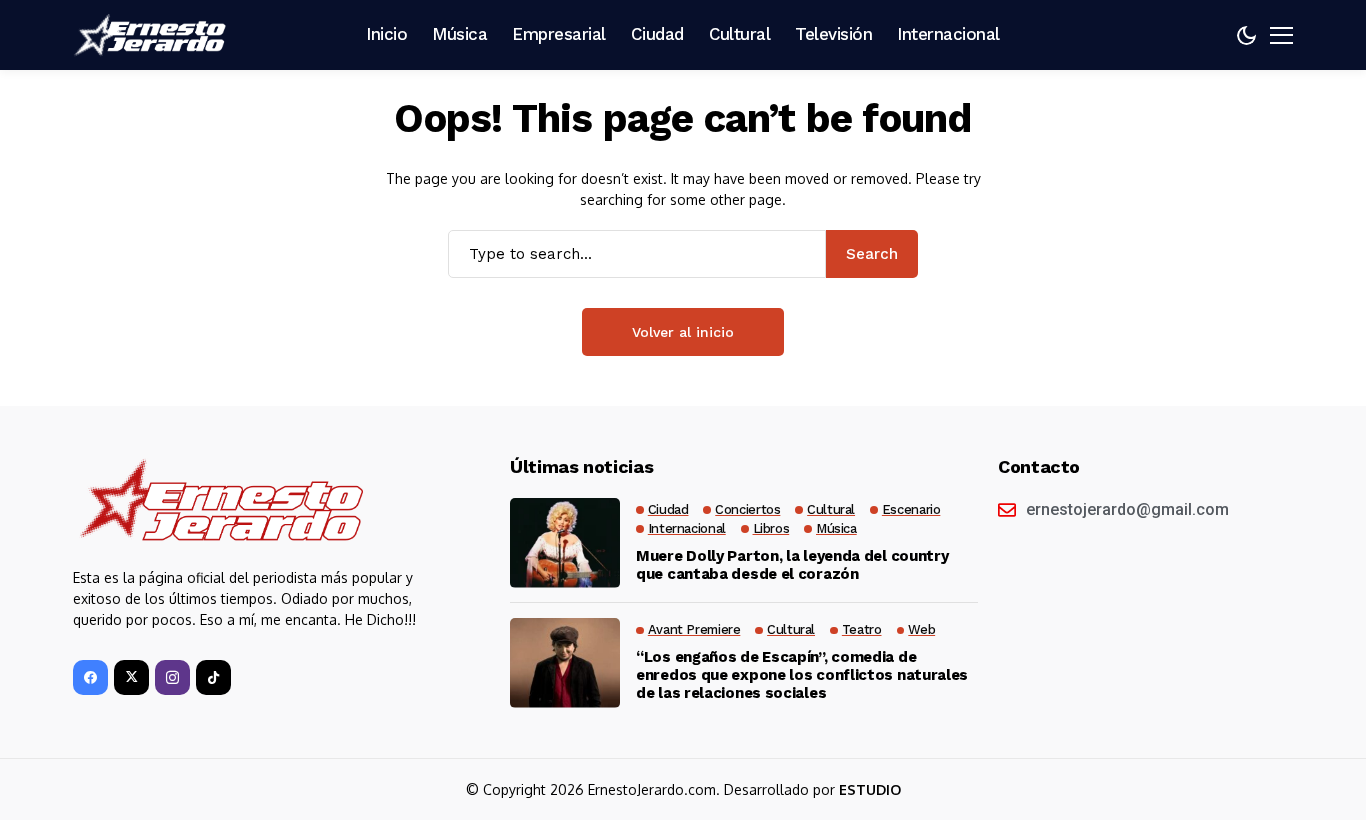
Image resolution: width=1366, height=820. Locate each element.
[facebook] (90, 677)
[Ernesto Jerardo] (153, 35)
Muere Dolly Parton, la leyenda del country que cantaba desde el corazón (792, 565)
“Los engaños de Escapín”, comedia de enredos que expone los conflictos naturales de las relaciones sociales (802, 675)
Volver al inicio (683, 332)
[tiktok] (213, 677)
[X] (131, 677)
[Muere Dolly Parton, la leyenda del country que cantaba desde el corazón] (565, 543)
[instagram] (172, 677)
